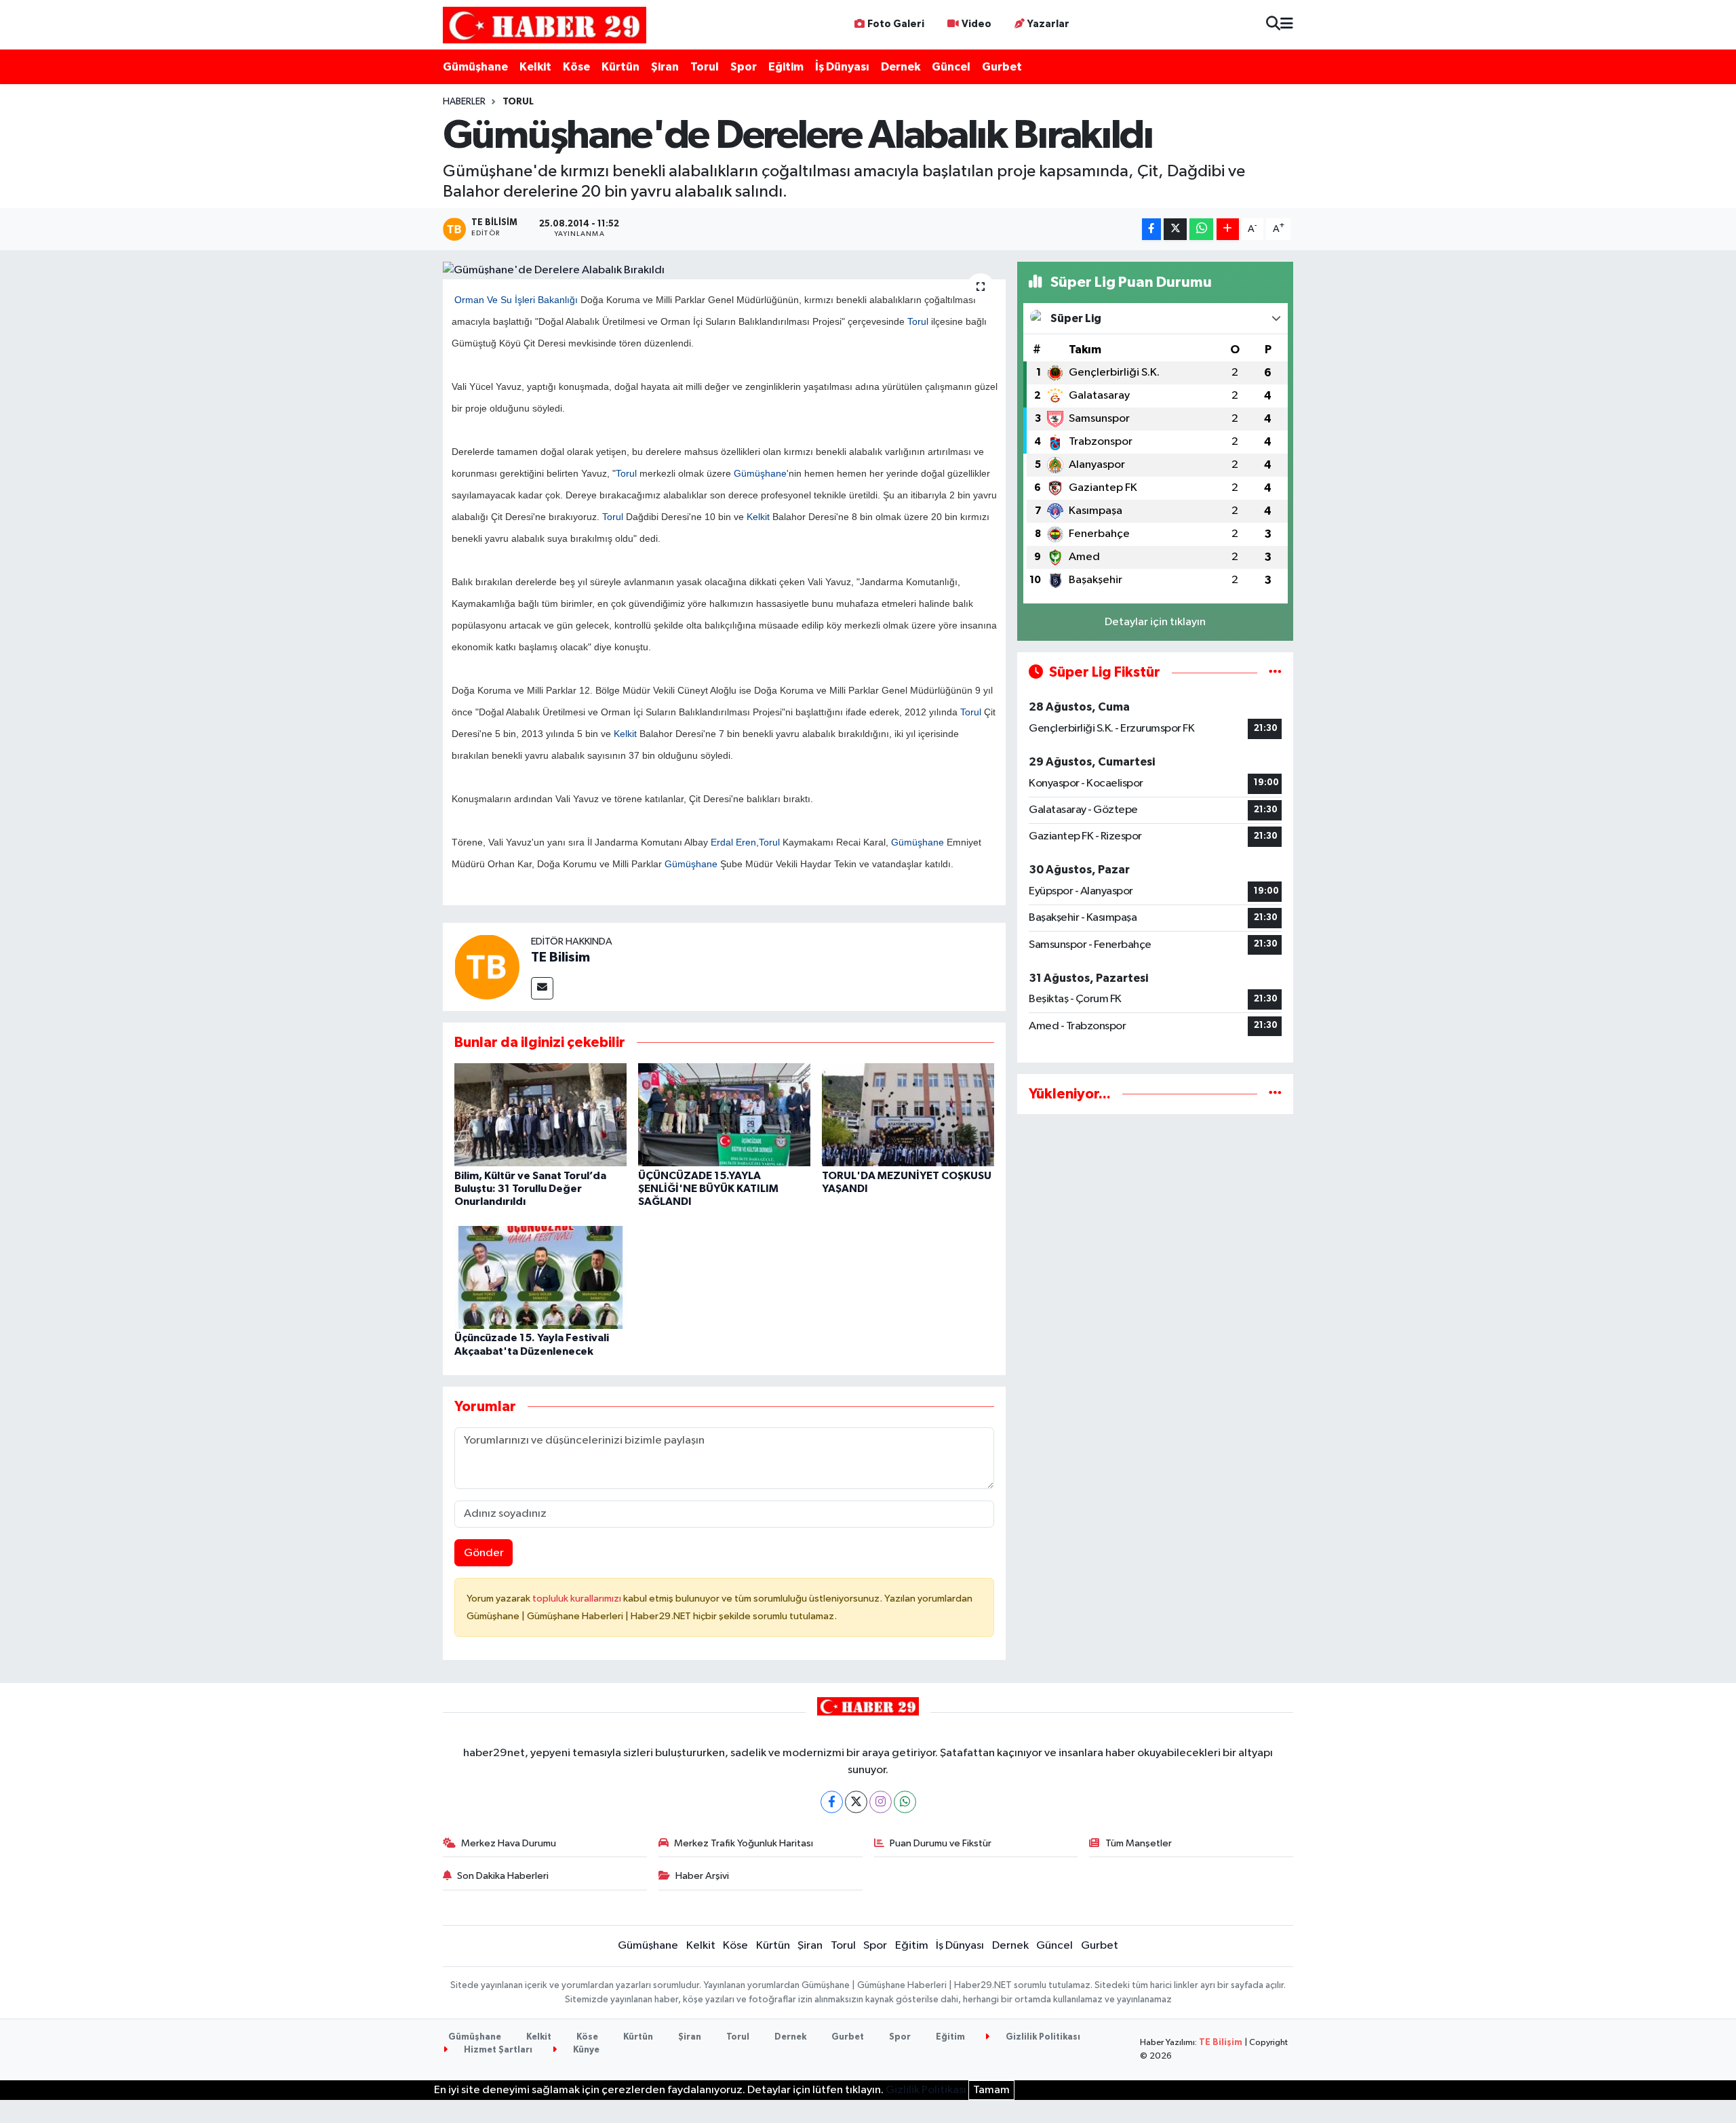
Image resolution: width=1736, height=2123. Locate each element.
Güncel (951, 67)
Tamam (991, 2090)
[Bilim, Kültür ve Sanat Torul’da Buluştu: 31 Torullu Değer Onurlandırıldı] (540, 1114)
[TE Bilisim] (487, 967)
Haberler (464, 102)
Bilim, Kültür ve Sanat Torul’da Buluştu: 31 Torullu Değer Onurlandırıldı (530, 1189)
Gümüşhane (475, 67)
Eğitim (786, 67)
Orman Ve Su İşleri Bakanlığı (516, 300)
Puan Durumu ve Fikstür (941, 1843)
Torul (705, 67)
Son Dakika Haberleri (503, 1876)
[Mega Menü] (1287, 25)
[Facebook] (832, 1802)
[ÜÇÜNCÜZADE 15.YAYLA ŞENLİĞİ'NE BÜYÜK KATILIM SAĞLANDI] (724, 1114)
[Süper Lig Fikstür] (1275, 672)
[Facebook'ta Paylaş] (1151, 230)
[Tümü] (1275, 1094)
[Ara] (1273, 25)
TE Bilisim (560, 957)
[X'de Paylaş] (1175, 230)
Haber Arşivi (702, 1876)
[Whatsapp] (905, 1802)
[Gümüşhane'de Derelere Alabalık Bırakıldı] (725, 271)
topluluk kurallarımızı (578, 1599)
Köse (576, 67)
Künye (585, 2050)
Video (976, 24)
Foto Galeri (896, 24)
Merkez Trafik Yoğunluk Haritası (744, 1843)
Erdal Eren (733, 842)
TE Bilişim (1221, 2043)
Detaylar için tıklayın (1155, 622)
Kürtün (620, 67)
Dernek (901, 67)
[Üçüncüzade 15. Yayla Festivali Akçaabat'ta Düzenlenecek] (540, 1277)
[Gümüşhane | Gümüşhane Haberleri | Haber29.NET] (545, 25)
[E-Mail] (542, 988)
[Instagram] (881, 1802)
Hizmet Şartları (497, 2050)
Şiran (665, 67)
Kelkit (535, 67)
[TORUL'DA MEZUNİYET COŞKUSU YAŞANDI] (908, 1114)
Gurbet (1002, 67)
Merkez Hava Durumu (509, 1843)
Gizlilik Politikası (1042, 2037)
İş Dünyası (842, 67)
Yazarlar (1048, 24)
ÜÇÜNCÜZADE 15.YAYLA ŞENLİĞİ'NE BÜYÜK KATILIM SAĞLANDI (708, 1189)
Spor (744, 67)
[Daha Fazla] (1228, 230)
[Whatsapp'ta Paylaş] (1201, 230)
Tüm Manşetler (1139, 1843)
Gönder (484, 1553)
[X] (856, 1802)
